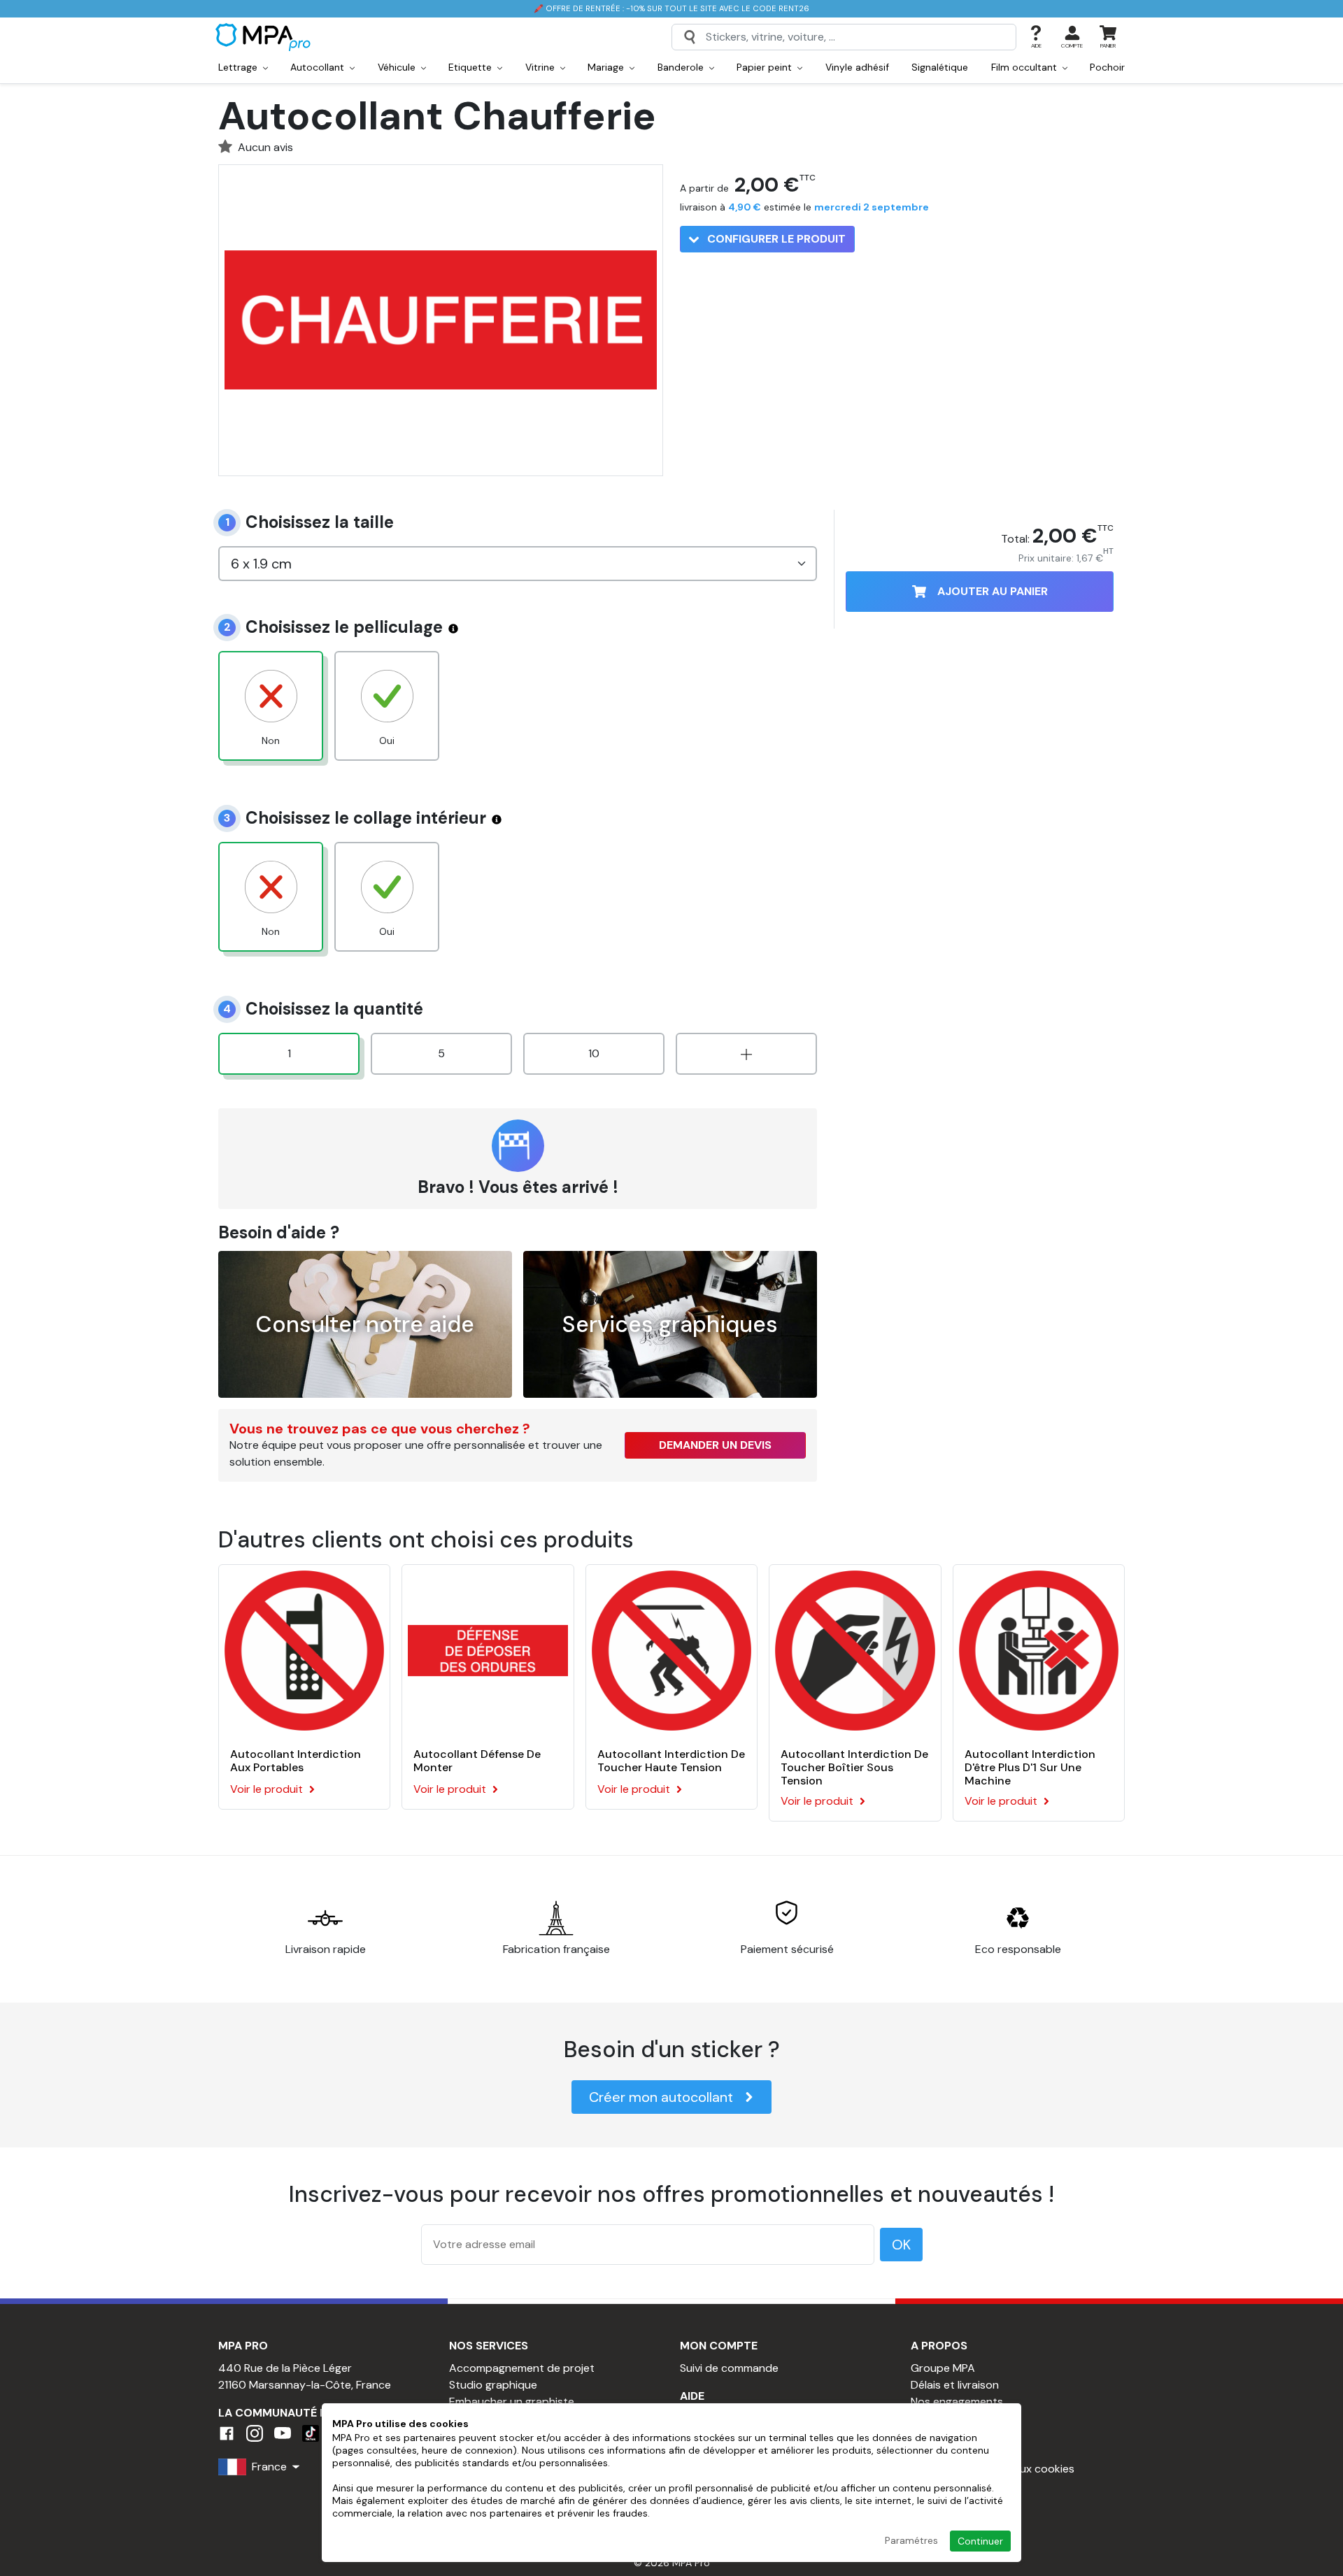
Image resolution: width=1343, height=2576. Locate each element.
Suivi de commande (729, 2368)
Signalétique (940, 67)
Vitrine (541, 67)
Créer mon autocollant (661, 2097)
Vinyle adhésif (857, 67)
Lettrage (239, 67)
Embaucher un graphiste (512, 2402)
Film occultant (1025, 67)
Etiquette (471, 67)
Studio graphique (493, 2385)
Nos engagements (957, 2402)
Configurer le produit (775, 239)
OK (901, 2245)
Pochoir (1107, 67)
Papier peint (766, 67)
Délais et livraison (955, 2385)
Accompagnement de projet (522, 2368)
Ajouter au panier (993, 591)
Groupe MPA (943, 2368)
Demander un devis (715, 1445)
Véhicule (398, 67)
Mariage (607, 67)
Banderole (682, 67)
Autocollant (319, 67)
